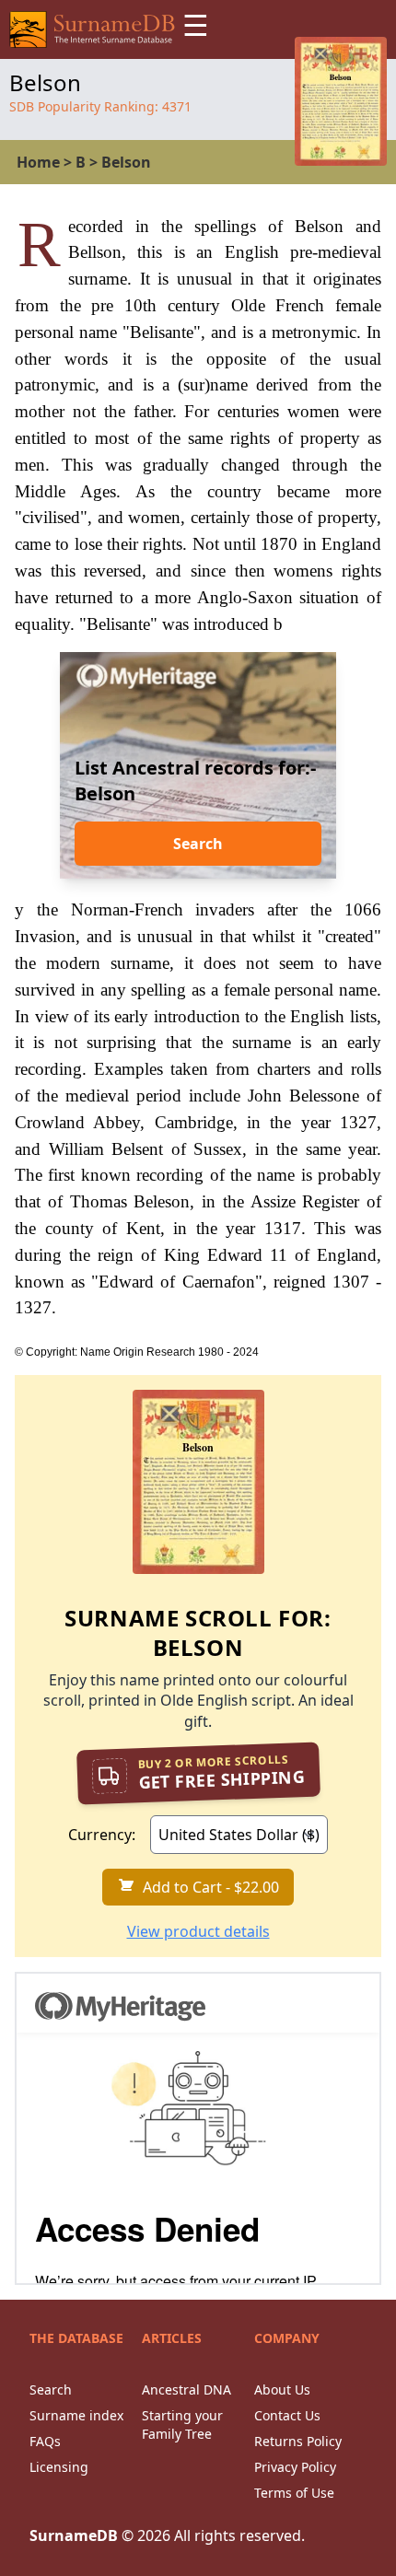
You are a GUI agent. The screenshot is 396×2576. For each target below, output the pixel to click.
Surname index (76, 2415)
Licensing (59, 2467)
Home (38, 162)
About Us (282, 2390)
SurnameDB (74, 2535)
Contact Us (287, 2415)
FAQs (45, 2441)
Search (198, 844)
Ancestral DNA (186, 2390)
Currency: (102, 1835)
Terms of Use (294, 2493)
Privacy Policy (295, 2467)
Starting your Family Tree (182, 2424)
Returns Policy (298, 2441)
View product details (198, 1931)
